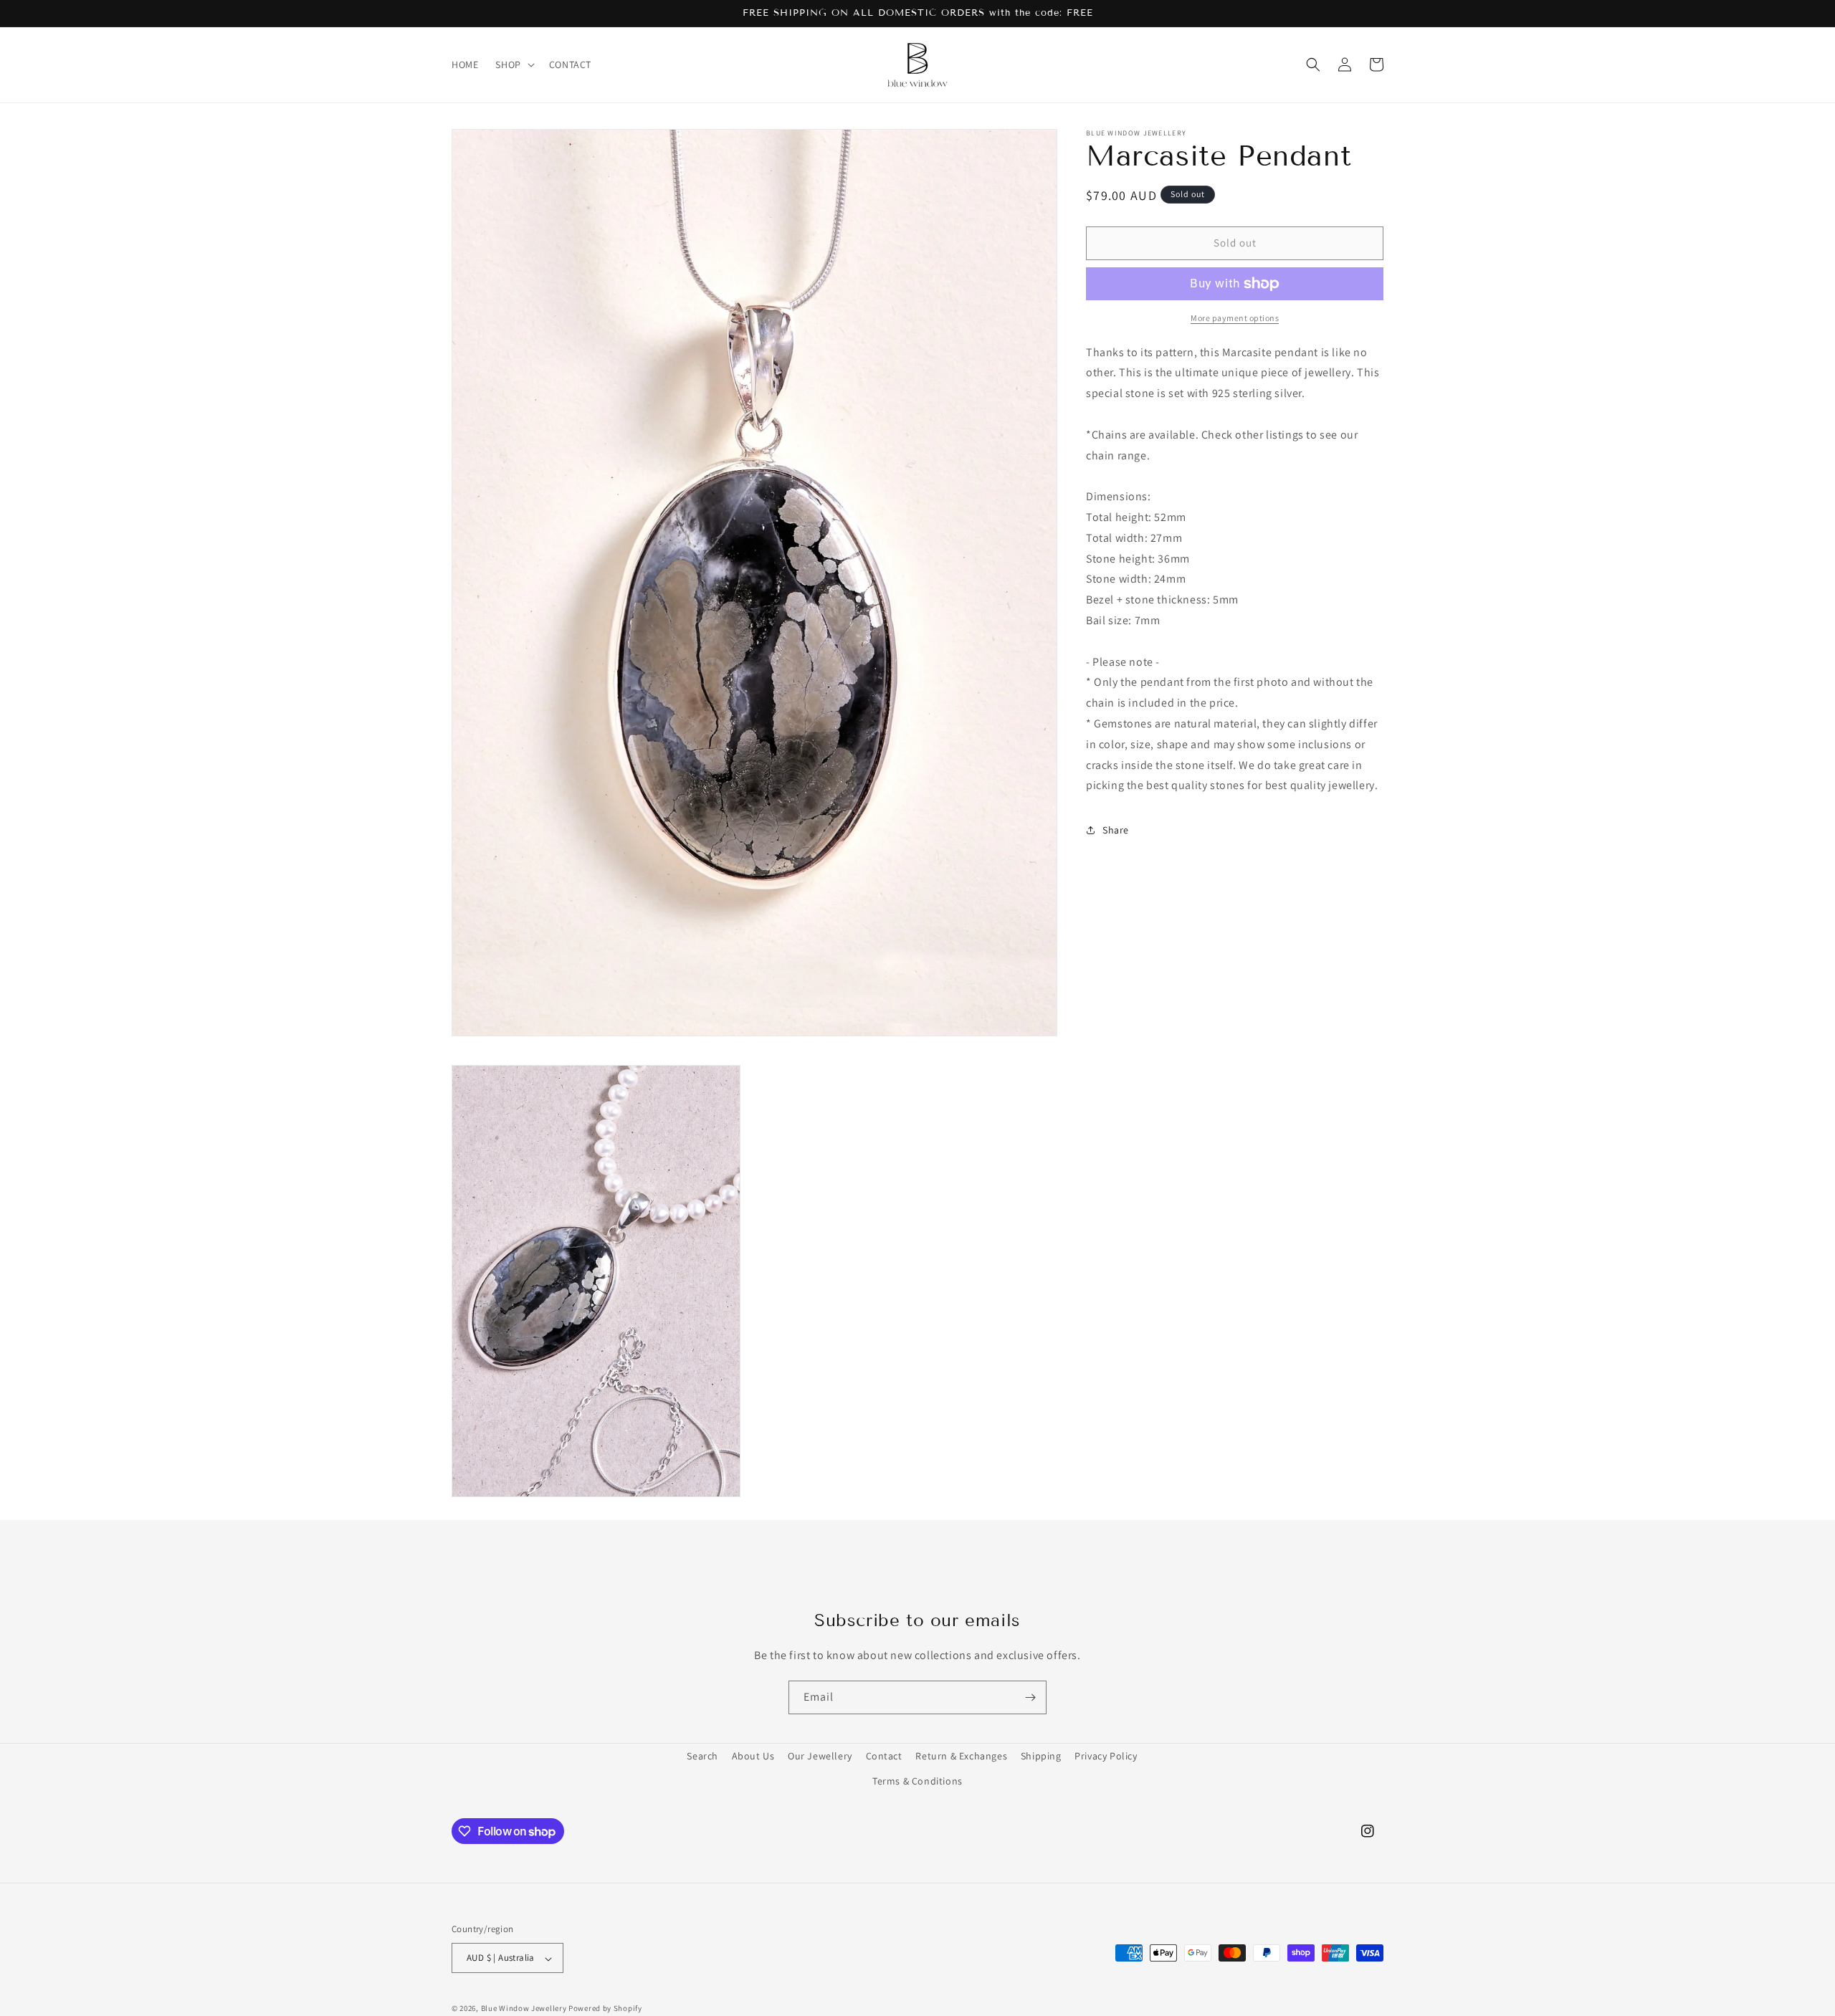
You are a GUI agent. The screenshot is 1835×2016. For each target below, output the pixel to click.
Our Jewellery (820, 1756)
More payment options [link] (1235, 318)
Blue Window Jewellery (524, 2009)
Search (702, 1756)
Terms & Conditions (917, 1781)
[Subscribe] (1030, 1697)
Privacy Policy (1106, 1756)
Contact (884, 1756)
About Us (753, 1756)
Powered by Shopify (605, 2009)
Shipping (1041, 1756)
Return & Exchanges (961, 1756)
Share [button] (1116, 830)
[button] (513, 65)
